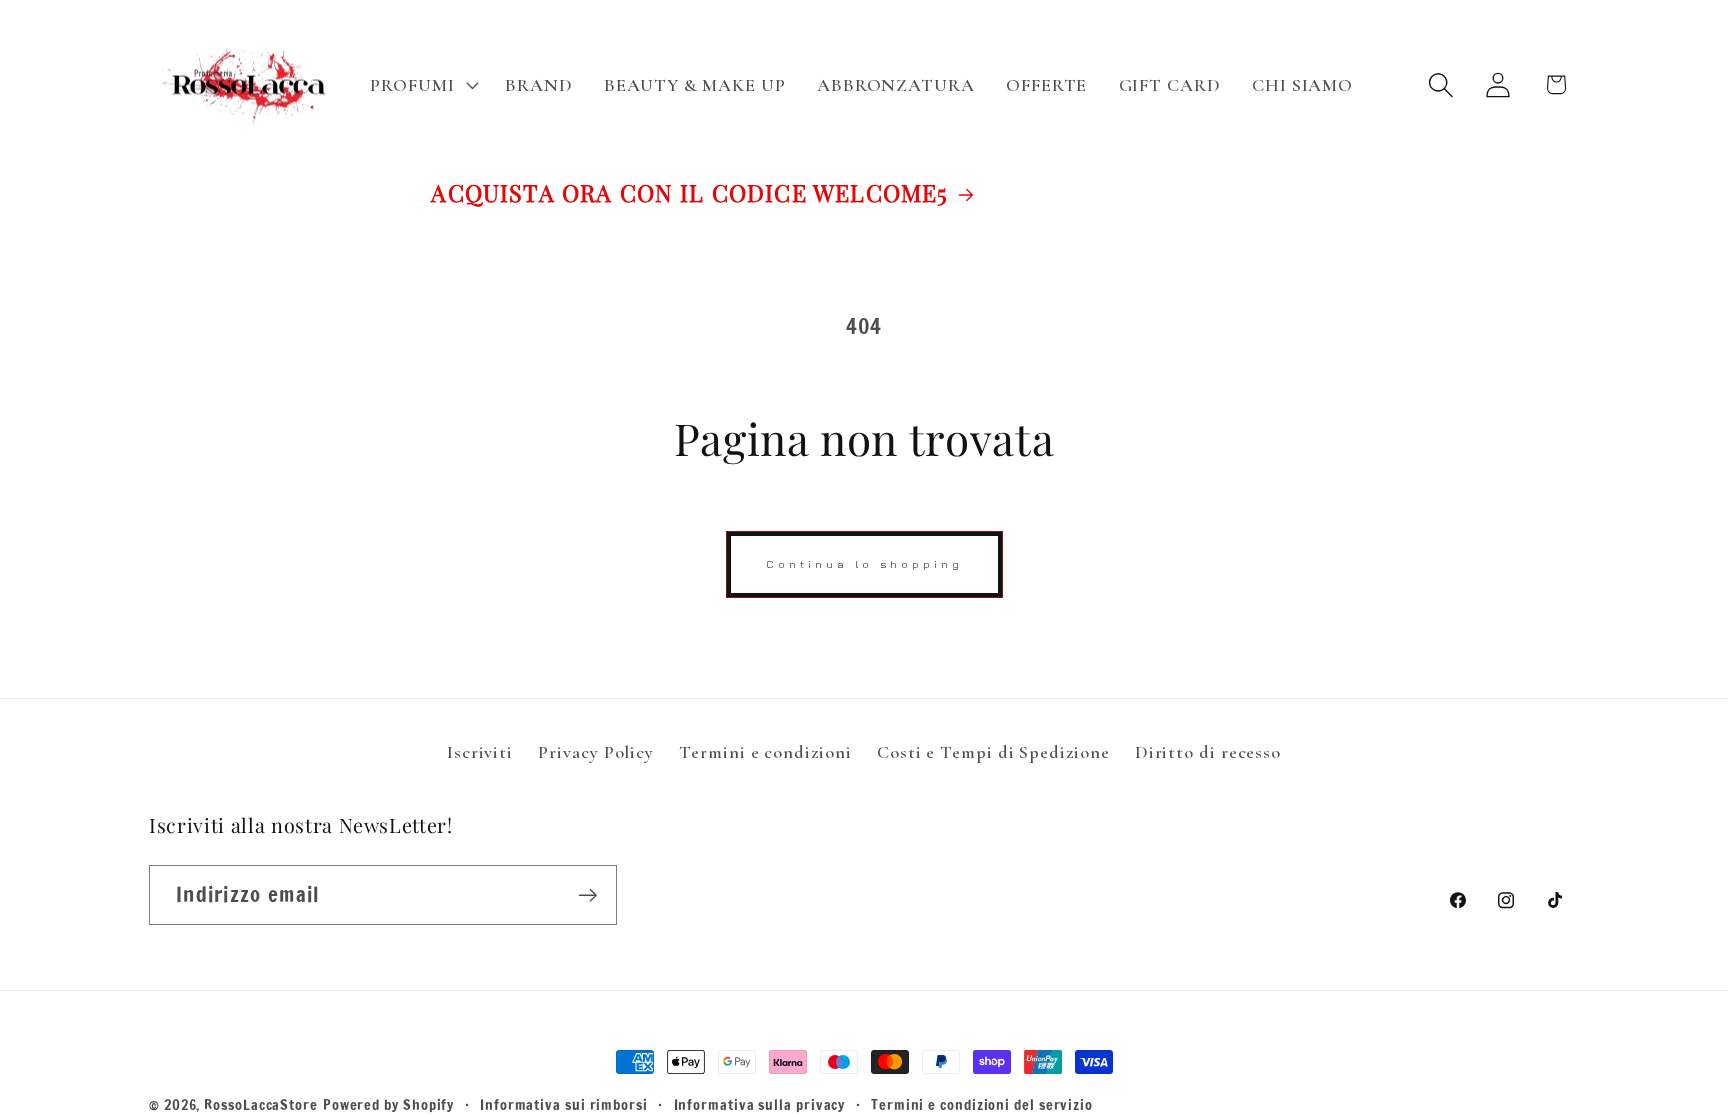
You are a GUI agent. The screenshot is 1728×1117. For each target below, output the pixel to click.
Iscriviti (480, 752)
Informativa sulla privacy (760, 1104)
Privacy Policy (596, 752)
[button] (422, 85)
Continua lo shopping (864, 563)
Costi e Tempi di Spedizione (993, 752)
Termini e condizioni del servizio (982, 1104)
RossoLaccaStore (261, 1104)
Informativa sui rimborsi (564, 1104)
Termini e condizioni (765, 752)
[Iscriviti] (587, 895)
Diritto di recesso (1208, 752)
